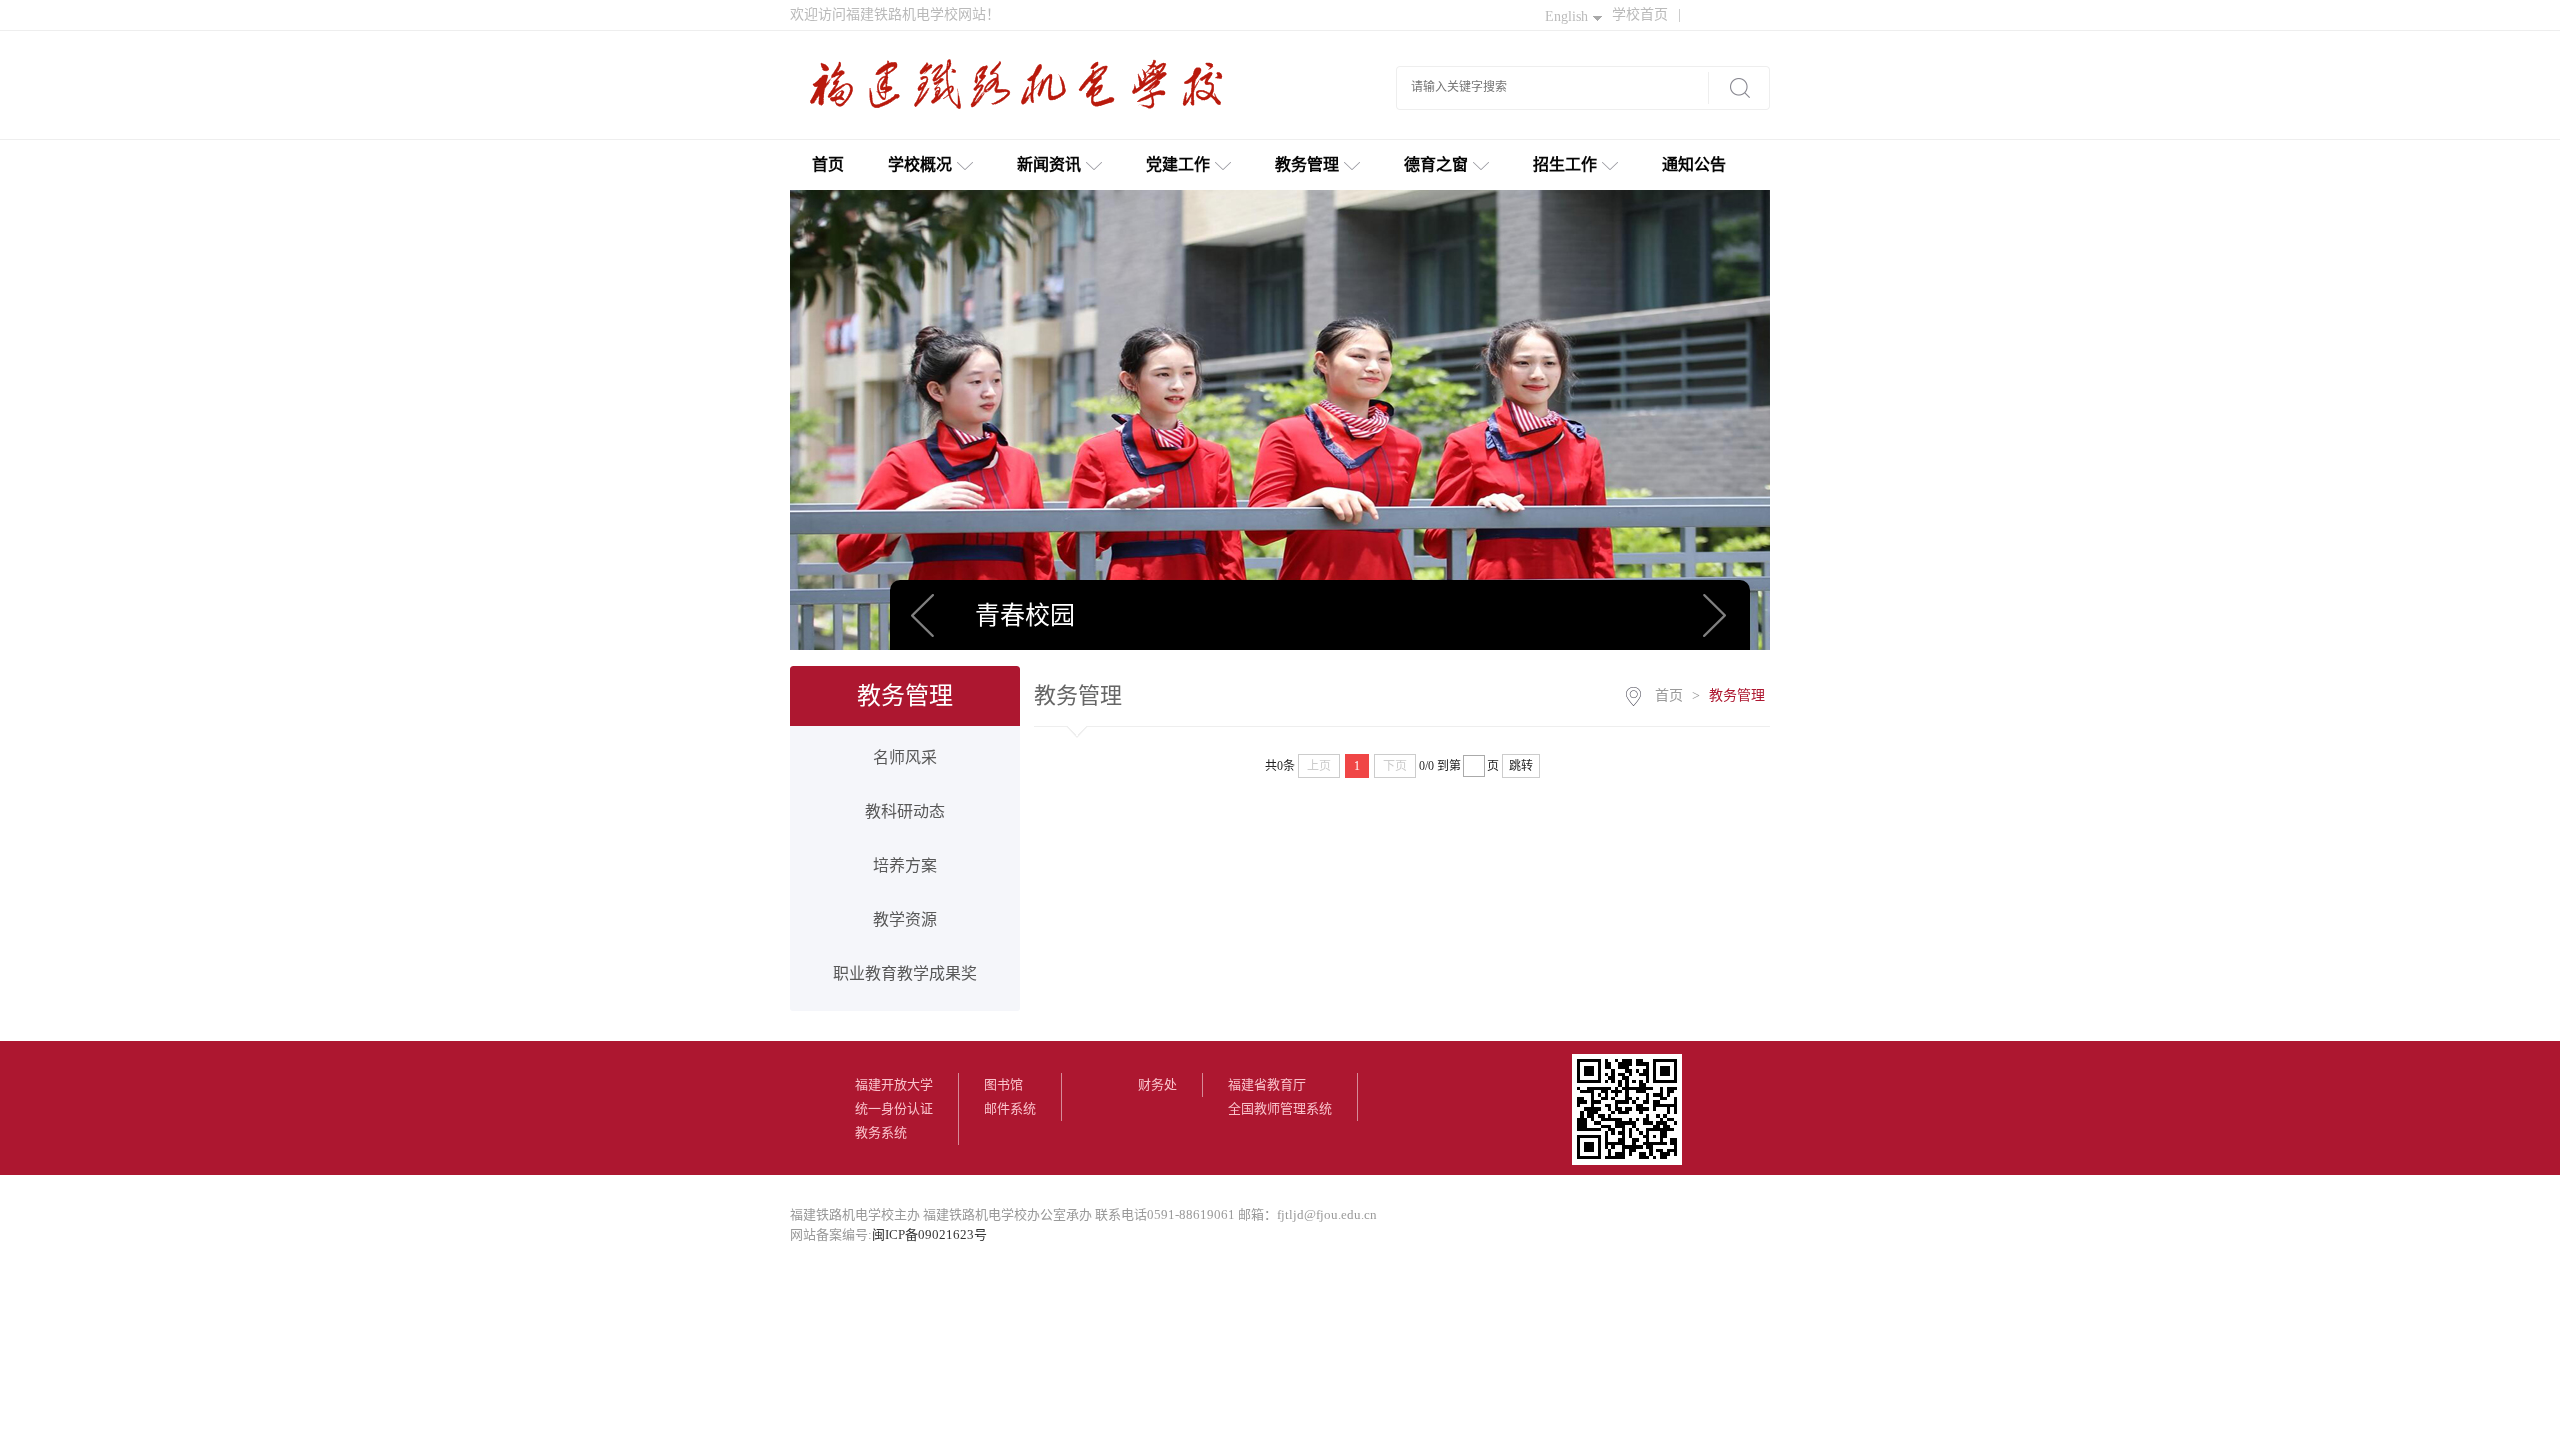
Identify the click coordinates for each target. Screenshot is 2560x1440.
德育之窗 (1436, 164)
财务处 (1157, 1084)
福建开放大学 (894, 1084)
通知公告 (1694, 164)
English (1566, 16)
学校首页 (1646, 14)
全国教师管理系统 (1280, 1108)
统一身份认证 (894, 1108)
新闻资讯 (1049, 164)
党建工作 (1178, 164)
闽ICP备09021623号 (929, 1234)
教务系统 (881, 1132)
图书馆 (1003, 1084)
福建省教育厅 (1267, 1084)
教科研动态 (905, 811)
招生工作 (1565, 164)
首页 (828, 164)
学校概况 (920, 164)
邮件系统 (1010, 1108)
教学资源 (905, 919)
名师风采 (905, 757)
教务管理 (1307, 164)
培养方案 (905, 865)
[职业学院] (1025, 92)
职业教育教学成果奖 (905, 973)
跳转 (1521, 766)
